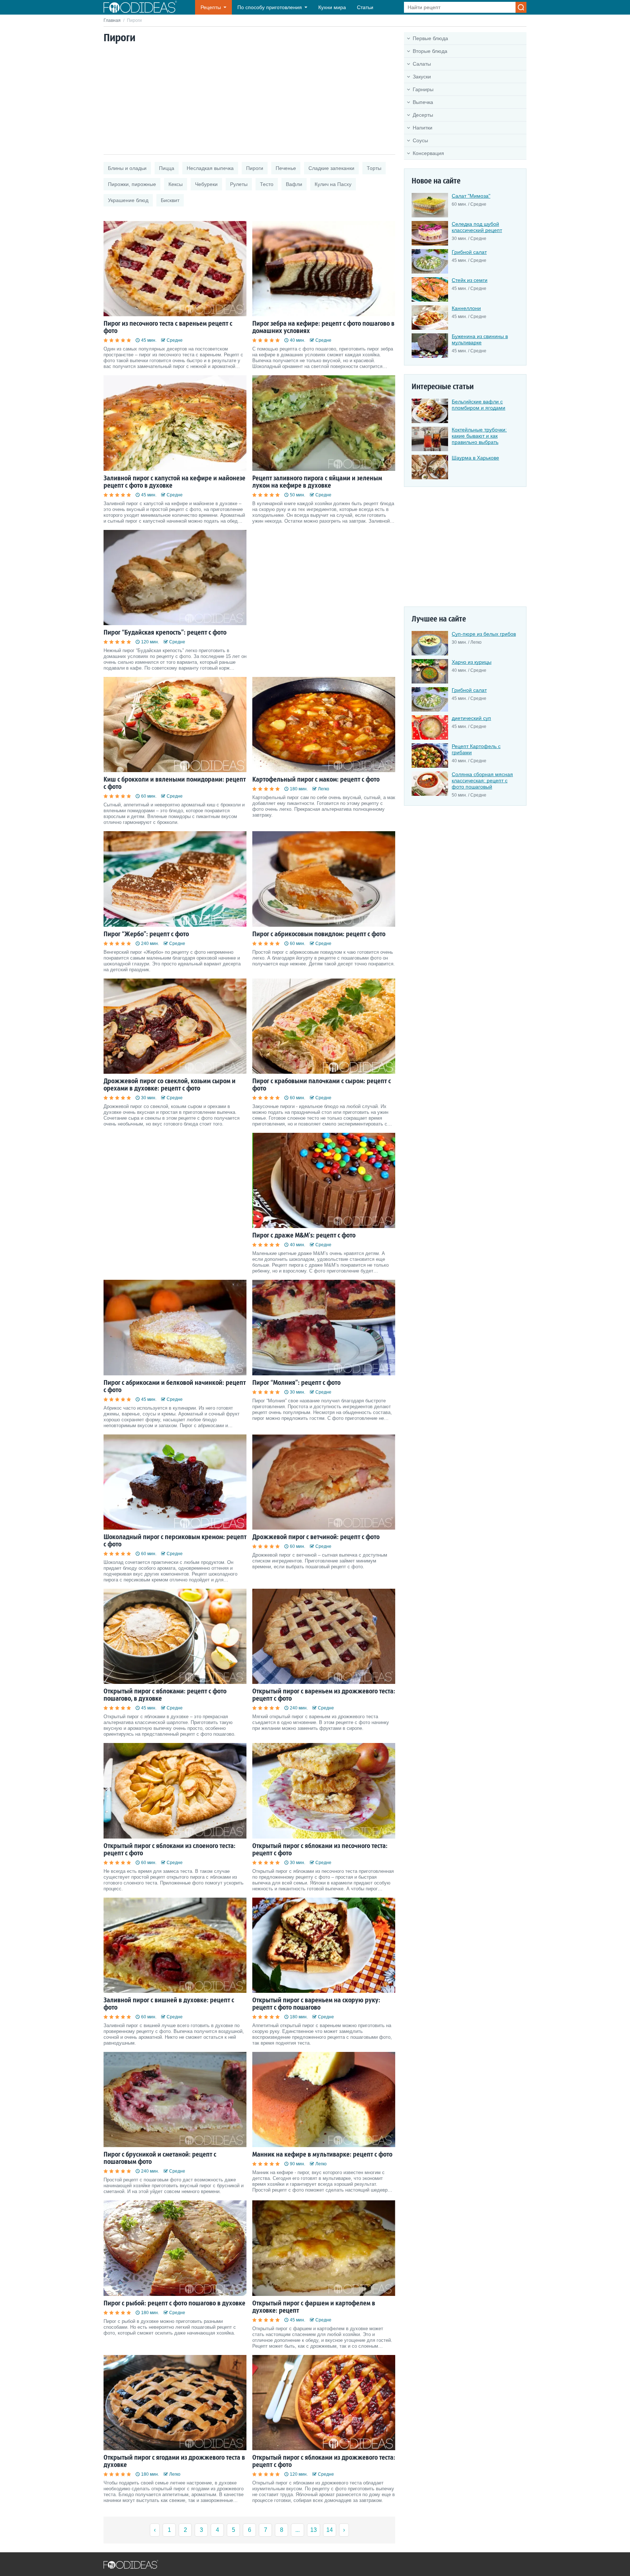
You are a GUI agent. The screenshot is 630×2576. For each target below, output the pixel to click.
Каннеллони (466, 308)
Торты (374, 168)
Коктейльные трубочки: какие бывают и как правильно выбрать (479, 436)
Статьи (365, 7)
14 (330, 2530)
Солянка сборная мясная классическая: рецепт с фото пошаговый (482, 780)
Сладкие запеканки (331, 168)
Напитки (423, 128)
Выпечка (423, 102)
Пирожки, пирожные (132, 184)
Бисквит (170, 200)
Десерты (423, 115)
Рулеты (239, 184)
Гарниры (423, 89)
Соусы (420, 140)
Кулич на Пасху (333, 184)
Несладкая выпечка (210, 168)
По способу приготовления (270, 7)
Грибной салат (469, 252)
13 (314, 2530)
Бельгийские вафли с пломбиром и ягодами (479, 405)
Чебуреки (206, 184)
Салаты (422, 64)
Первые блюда (430, 38)
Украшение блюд (128, 200)
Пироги (255, 168)
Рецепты (211, 7)
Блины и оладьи (127, 168)
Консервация (428, 153)
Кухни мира (332, 7)
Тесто (267, 184)
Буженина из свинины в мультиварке (480, 339)
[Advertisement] (249, 100)
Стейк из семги (470, 280)
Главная (112, 20)
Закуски (422, 77)
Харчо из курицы (472, 662)
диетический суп (471, 718)
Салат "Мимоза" (471, 196)
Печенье (286, 168)
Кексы (176, 184)
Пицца (167, 168)
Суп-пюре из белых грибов (484, 634)
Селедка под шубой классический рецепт (477, 227)
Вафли (294, 184)
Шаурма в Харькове (475, 458)
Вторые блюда (430, 51)
